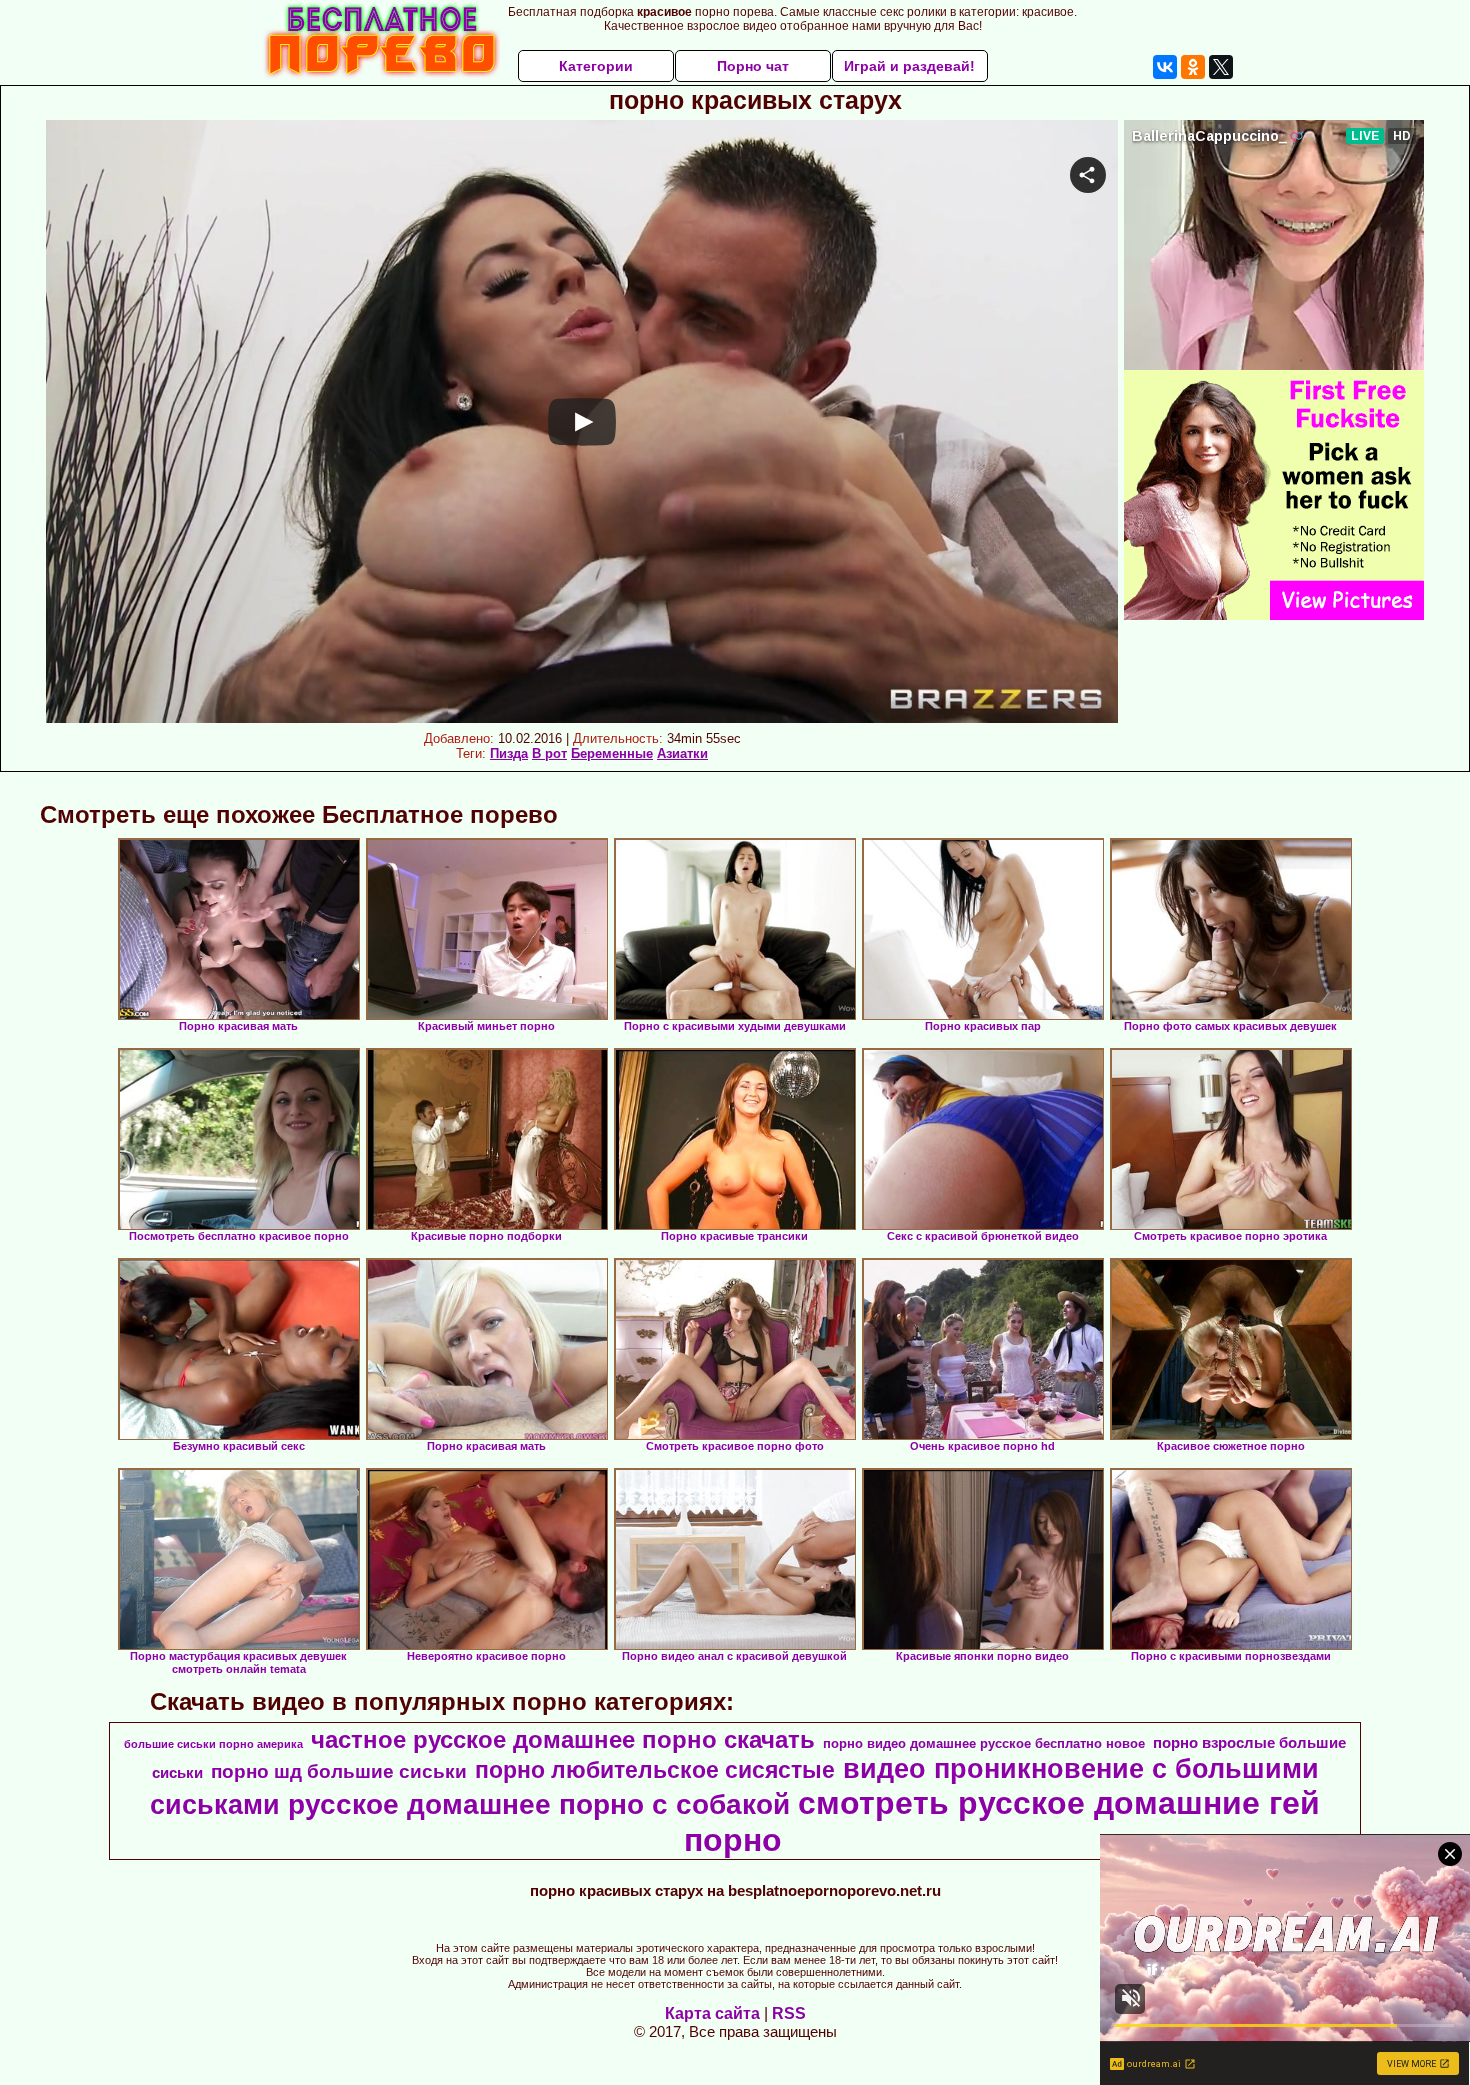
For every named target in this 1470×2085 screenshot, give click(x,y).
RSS (789, 2013)
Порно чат (753, 66)
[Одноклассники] (1193, 67)
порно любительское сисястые (655, 1770)
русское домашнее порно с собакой (539, 1804)
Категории (596, 66)
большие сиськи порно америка (213, 1744)
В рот (549, 753)
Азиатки (682, 753)
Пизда (509, 753)
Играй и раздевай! (909, 66)
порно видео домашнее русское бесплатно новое (984, 1743)
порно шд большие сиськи (339, 1771)
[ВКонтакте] (1165, 67)
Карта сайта (712, 2013)
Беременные (612, 753)
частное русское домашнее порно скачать (563, 1739)
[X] (1221, 67)
